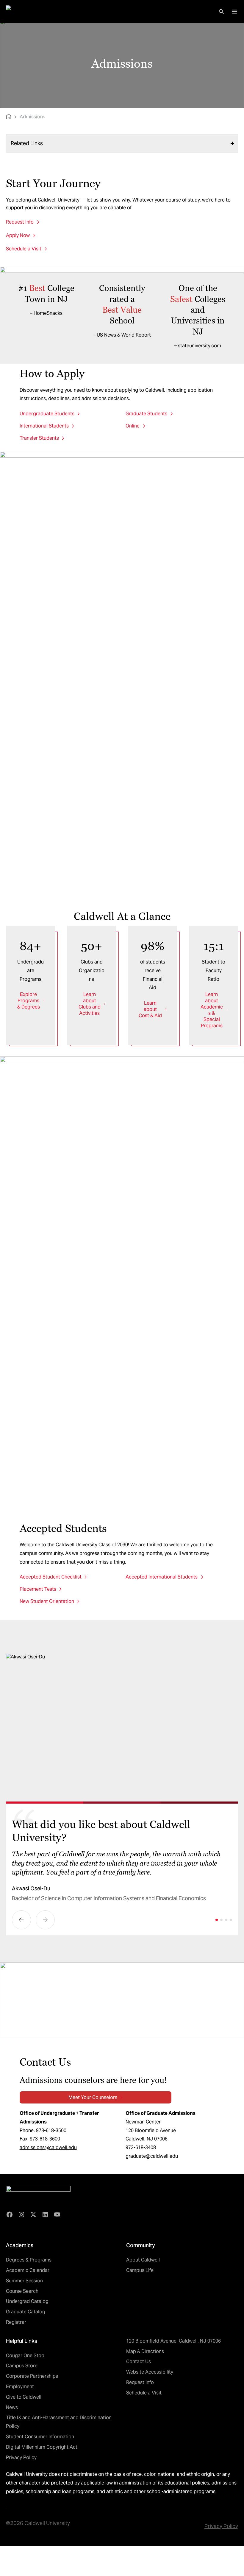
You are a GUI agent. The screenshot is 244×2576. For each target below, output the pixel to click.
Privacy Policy (21, 2457)
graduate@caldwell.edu (152, 2156)
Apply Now (18, 235)
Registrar (16, 2322)
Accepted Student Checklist (51, 1577)
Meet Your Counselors (93, 2097)
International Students (44, 426)
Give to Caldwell (24, 2397)
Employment (20, 2387)
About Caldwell (143, 2260)
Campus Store (22, 2366)
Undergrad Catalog (27, 2301)
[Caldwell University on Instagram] (21, 2215)
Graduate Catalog (26, 2312)
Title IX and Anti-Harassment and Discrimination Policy (59, 2422)
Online (133, 426)
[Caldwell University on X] (33, 2215)
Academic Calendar (28, 2270)
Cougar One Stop (25, 2356)
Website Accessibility (150, 2372)
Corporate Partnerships (32, 2376)
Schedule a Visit (24, 249)
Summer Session (24, 2281)
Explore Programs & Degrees (29, 1001)
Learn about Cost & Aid (150, 1009)
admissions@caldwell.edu (48, 2147)
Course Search (22, 2291)
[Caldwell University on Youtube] (57, 2215)
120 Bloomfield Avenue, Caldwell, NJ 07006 (173, 2341)
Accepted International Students (162, 1577)
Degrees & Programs (29, 2260)
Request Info (20, 222)
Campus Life (140, 2270)
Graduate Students (146, 414)
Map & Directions (145, 2351)
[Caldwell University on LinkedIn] (45, 2215)
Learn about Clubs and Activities (90, 1004)
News (12, 2407)
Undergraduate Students (47, 414)
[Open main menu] (234, 12)
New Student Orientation (47, 1601)
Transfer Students (39, 438)
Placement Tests (38, 1589)
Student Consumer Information (40, 2437)
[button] (21, 1920)
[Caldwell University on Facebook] (10, 2215)
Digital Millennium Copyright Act (42, 2447)
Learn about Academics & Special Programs (212, 1010)
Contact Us (139, 2362)
